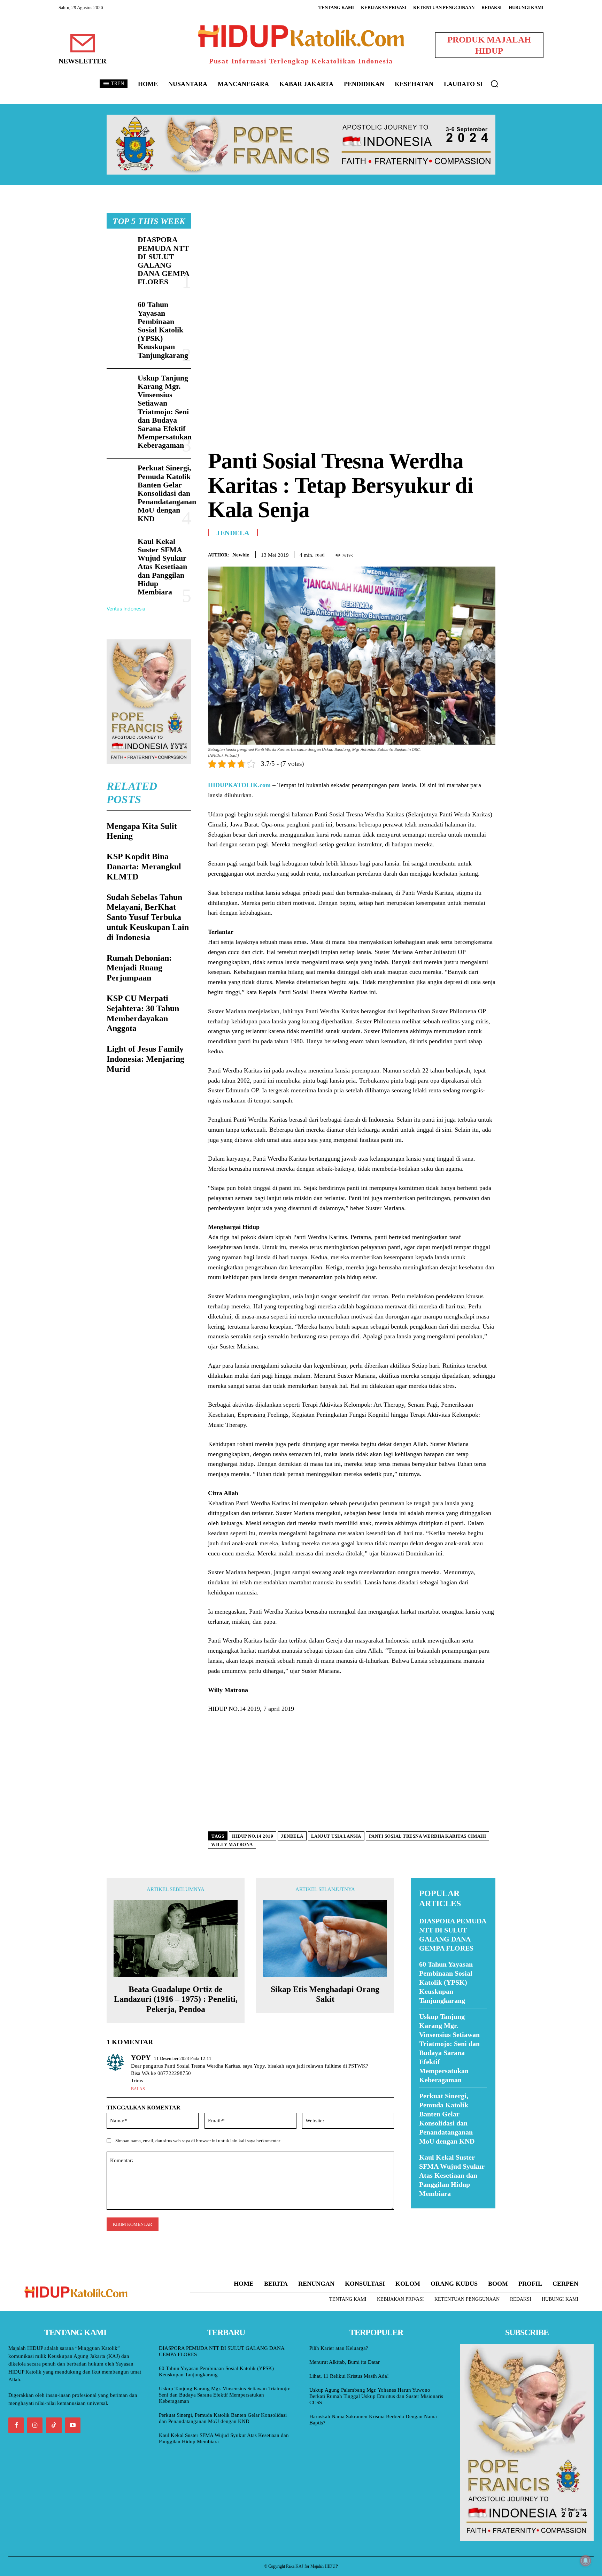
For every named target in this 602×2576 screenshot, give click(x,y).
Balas (138, 2089)
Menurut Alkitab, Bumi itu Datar (345, 2362)
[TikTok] (54, 2425)
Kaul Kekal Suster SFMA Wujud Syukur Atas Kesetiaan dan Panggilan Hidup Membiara (162, 567)
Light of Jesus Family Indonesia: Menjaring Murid (145, 1059)
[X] (456, 554)
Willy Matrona (232, 1844)
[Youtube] (73, 2425)
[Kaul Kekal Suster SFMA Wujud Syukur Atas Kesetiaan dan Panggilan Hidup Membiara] (119, 549)
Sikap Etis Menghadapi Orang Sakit (325, 1994)
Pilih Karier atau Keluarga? (339, 2348)
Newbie (241, 555)
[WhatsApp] (472, 554)
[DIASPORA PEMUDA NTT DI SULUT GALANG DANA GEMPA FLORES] (119, 247)
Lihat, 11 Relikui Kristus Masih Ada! (349, 2376)
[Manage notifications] (586, 2561)
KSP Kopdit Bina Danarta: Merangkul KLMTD (144, 867)
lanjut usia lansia (336, 1836)
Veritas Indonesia (126, 609)
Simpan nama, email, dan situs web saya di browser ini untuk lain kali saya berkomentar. (198, 2141)
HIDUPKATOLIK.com (239, 785)
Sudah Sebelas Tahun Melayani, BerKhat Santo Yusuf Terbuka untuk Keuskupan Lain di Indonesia (148, 917)
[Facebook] (440, 554)
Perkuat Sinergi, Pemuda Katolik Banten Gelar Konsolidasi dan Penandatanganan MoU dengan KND (167, 493)
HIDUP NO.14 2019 (253, 1836)
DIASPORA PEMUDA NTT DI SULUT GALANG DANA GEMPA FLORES (164, 261)
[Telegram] (488, 554)
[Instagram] (35, 2425)
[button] (494, 84)
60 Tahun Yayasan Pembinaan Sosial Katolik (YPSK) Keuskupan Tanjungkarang (163, 330)
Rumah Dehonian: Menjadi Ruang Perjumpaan (139, 968)
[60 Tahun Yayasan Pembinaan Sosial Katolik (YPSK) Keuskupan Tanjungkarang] (119, 312)
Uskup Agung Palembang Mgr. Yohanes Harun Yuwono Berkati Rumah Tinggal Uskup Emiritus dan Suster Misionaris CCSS (376, 2396)
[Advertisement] (352, 262)
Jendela (233, 533)
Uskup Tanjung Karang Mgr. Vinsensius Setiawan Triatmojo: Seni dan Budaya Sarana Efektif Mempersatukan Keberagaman (165, 412)
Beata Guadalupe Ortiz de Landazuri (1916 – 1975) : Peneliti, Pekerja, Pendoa (176, 1999)
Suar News (424, 2213)
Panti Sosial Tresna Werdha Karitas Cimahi (428, 1836)
